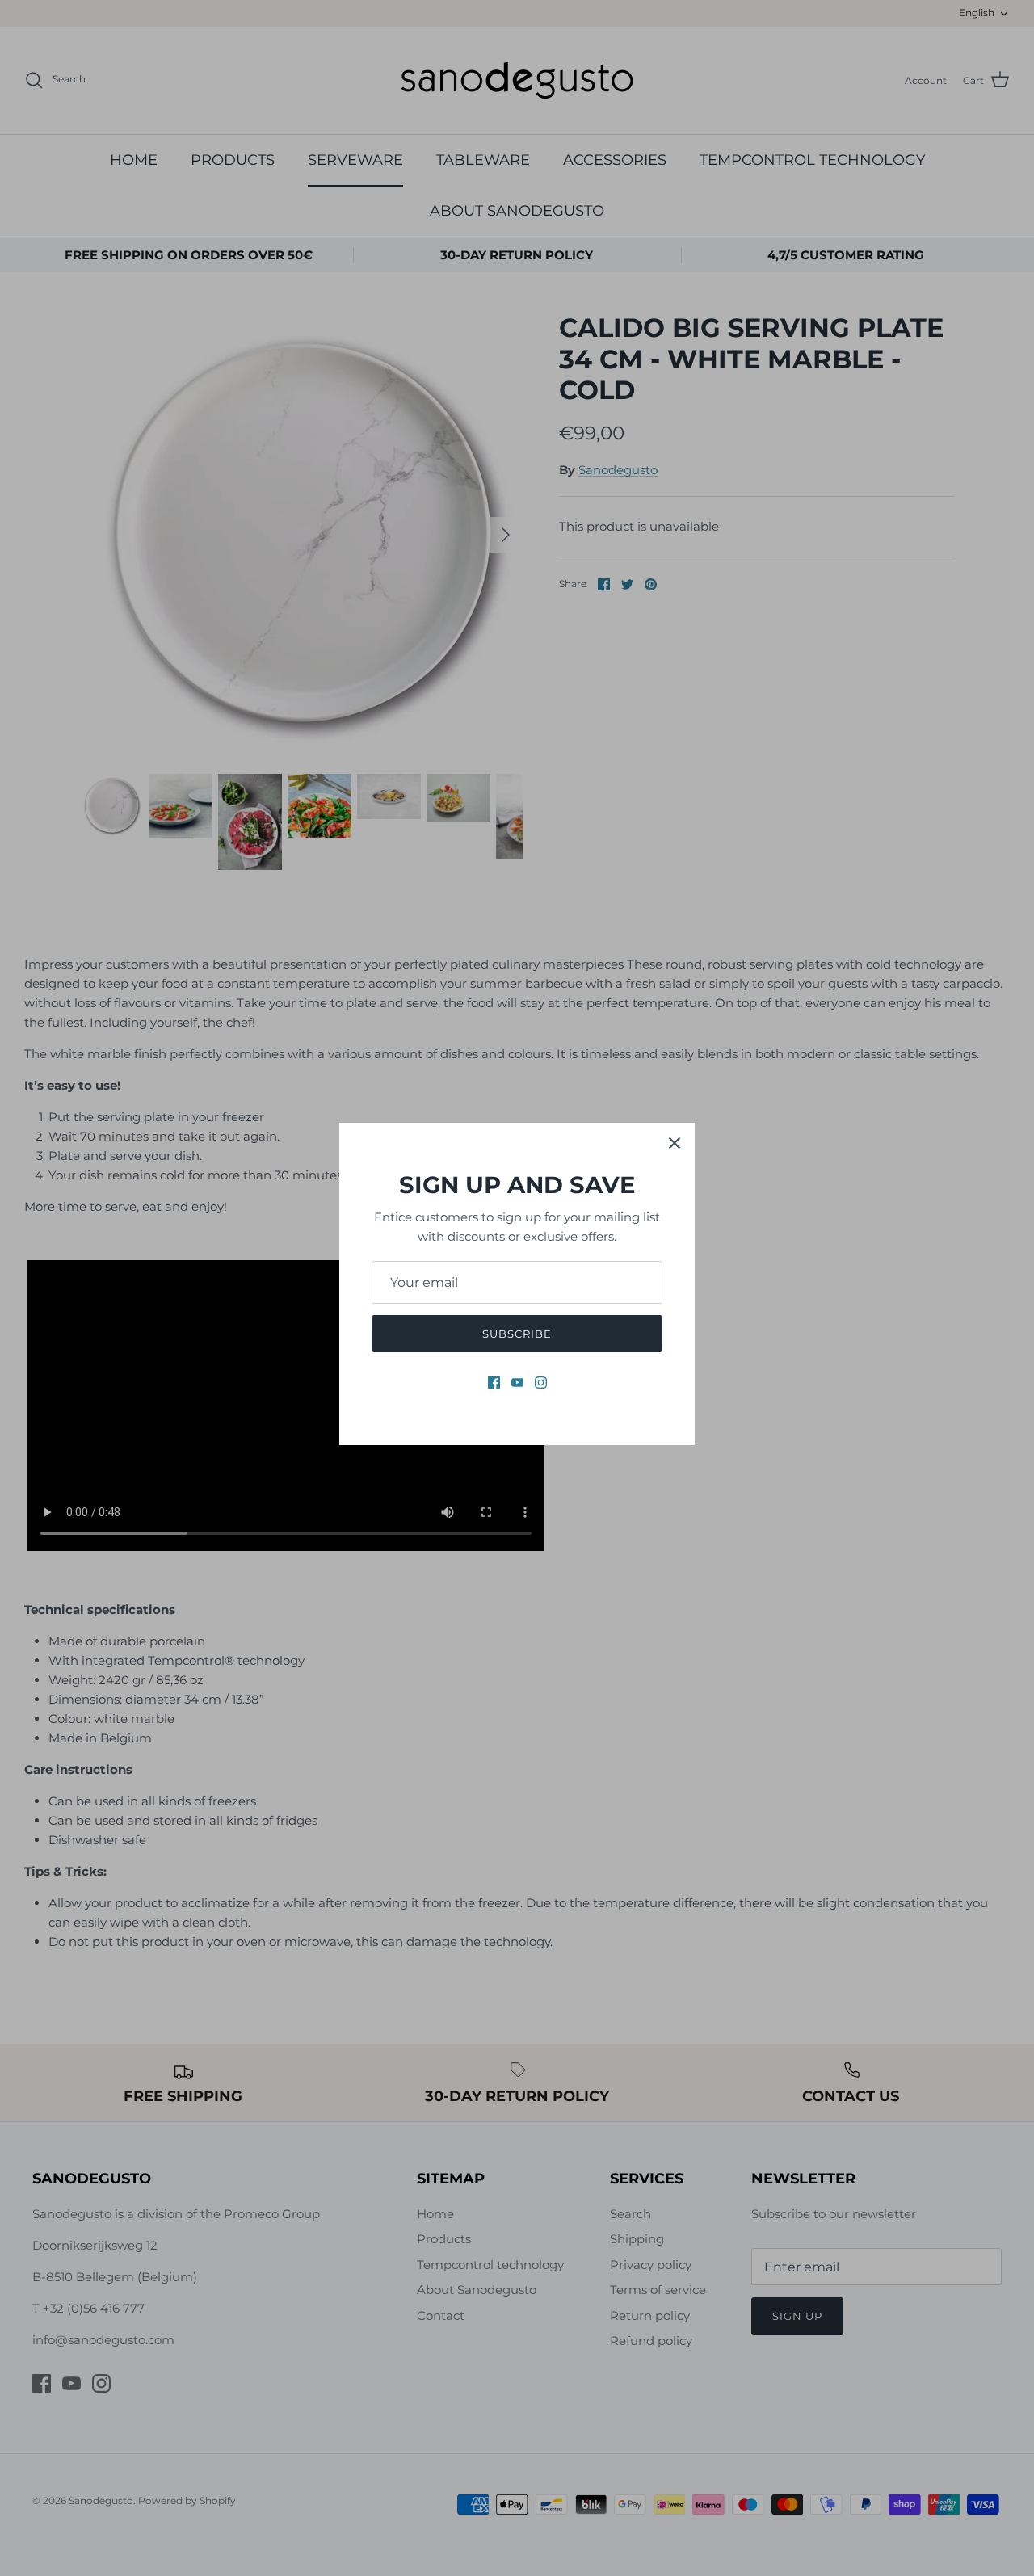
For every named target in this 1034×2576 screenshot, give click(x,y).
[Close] (675, 1143)
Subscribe (517, 1334)
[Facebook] (494, 1383)
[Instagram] (541, 1383)
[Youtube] (517, 1383)
